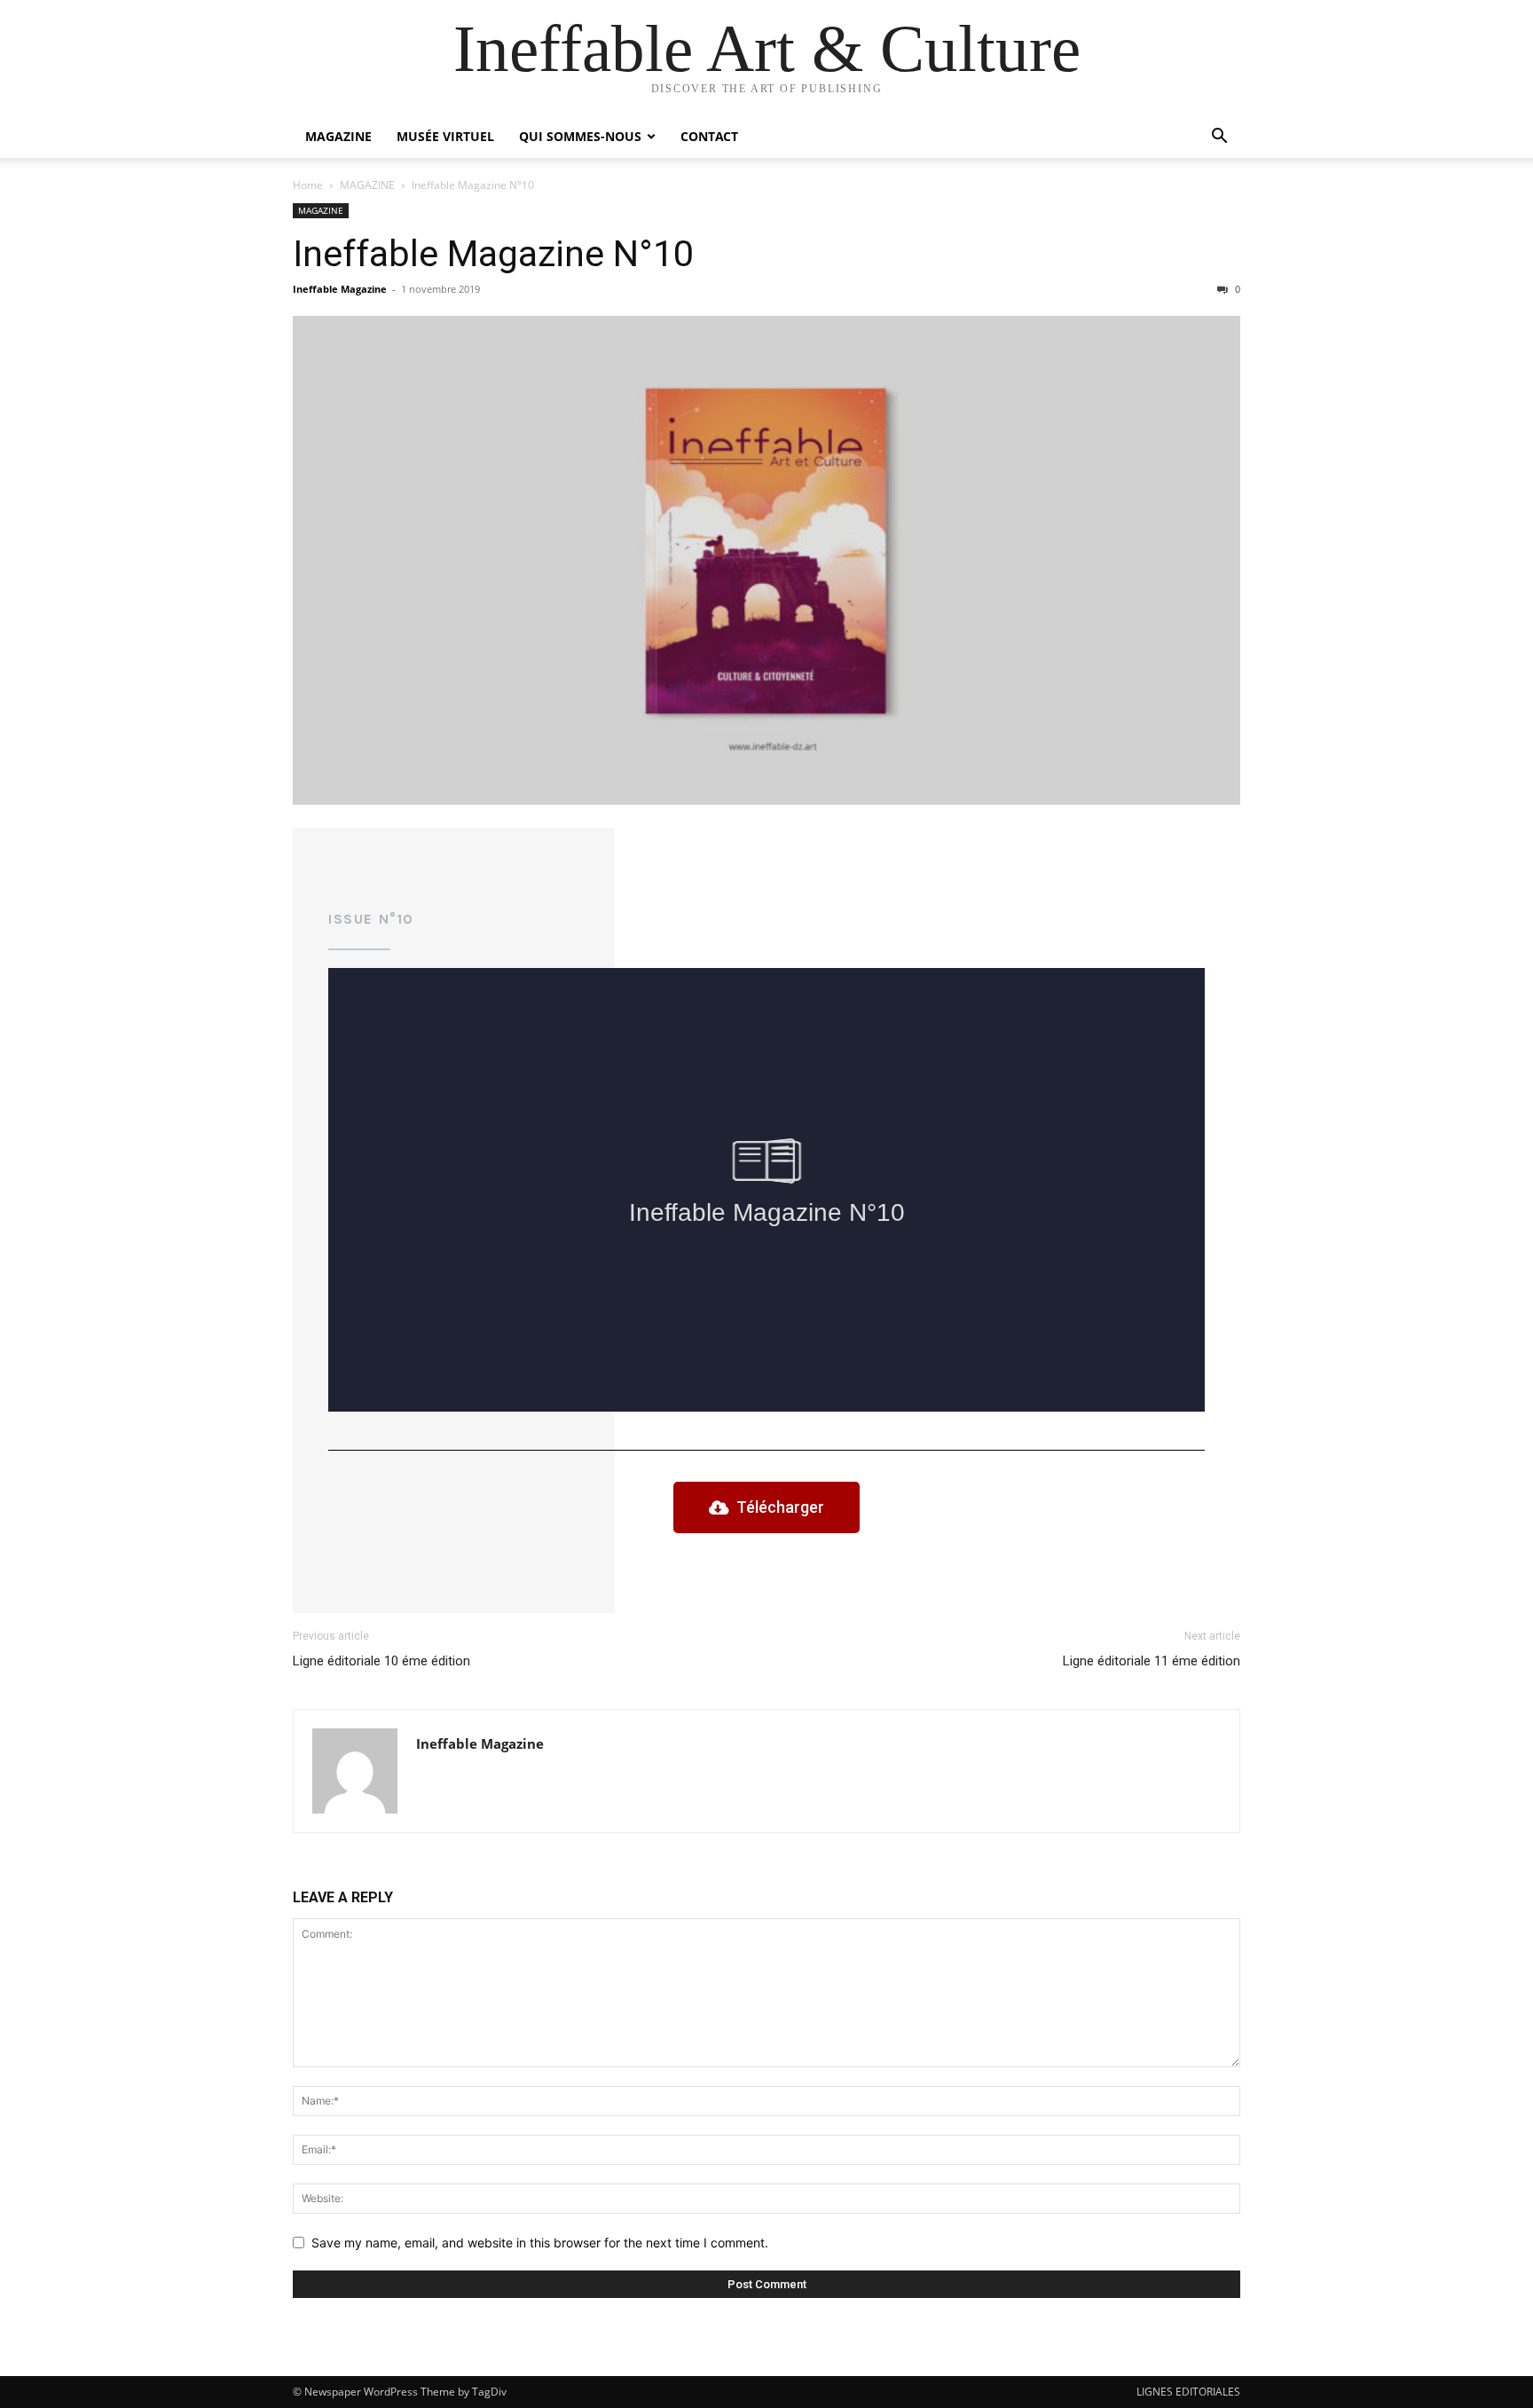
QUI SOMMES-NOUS (580, 136)
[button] (1219, 138)
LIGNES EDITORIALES (1188, 2392)
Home (308, 185)
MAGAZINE (338, 136)
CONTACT (709, 136)
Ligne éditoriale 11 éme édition (1152, 1661)
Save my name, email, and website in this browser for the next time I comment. (540, 2243)
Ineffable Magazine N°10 (493, 254)
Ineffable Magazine (340, 289)
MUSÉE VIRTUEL (445, 136)
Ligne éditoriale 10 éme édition (381, 1661)
